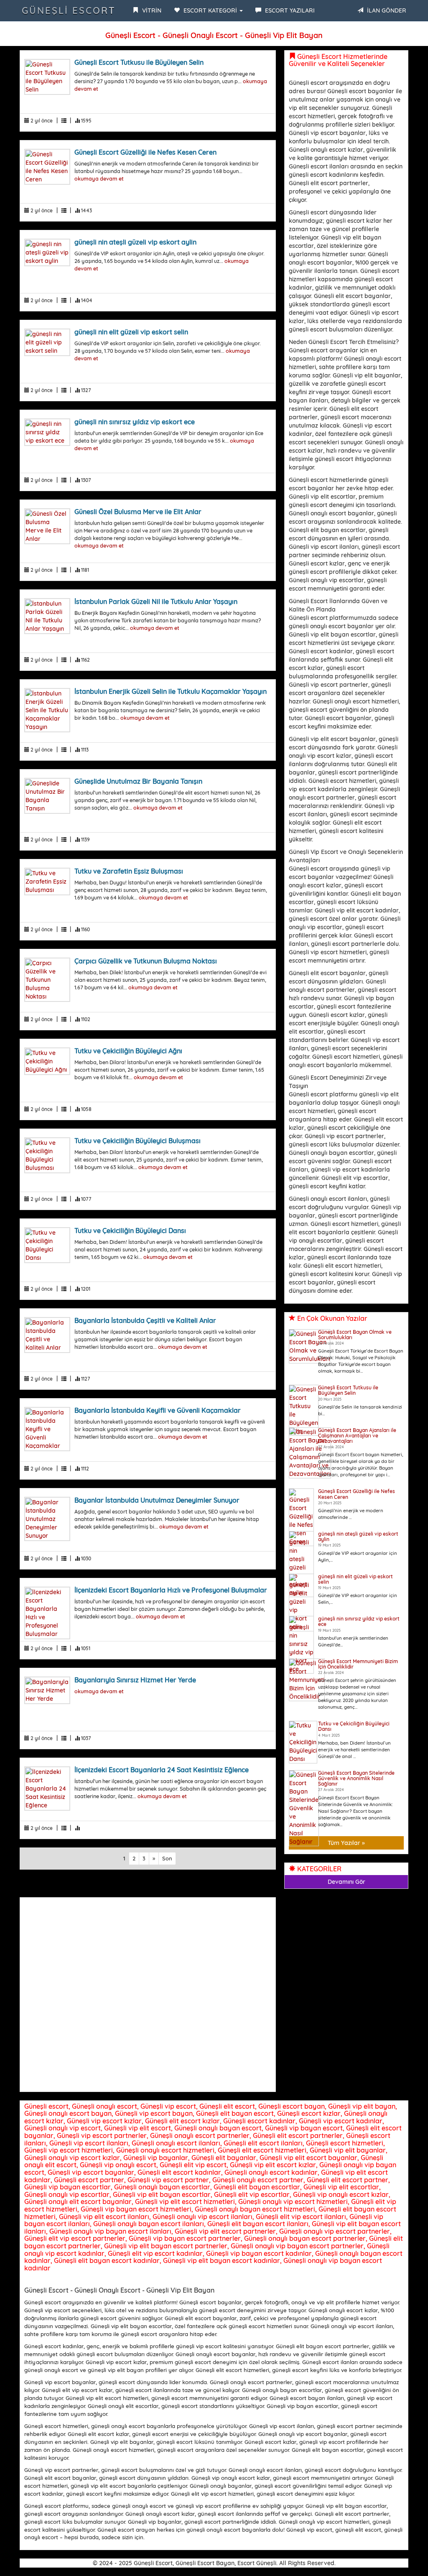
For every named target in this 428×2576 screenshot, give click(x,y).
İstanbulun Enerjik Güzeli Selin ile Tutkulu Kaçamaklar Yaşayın (171, 691)
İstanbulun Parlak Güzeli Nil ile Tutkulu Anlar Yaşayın (156, 601)
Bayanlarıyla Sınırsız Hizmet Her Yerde (135, 1680)
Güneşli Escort (69, 10)
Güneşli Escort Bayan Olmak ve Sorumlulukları (355, 1335)
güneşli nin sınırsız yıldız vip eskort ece (135, 422)
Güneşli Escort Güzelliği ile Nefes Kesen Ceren (145, 152)
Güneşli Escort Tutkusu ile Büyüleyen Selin (139, 62)
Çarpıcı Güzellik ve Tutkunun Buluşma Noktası (146, 961)
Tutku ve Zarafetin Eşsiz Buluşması (129, 871)
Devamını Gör (346, 1882)
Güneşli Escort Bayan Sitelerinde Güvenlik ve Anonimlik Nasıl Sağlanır (356, 1778)
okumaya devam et (99, 178)
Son (167, 1858)
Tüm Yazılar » (346, 1843)
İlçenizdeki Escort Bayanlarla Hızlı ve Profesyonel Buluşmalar (171, 1590)
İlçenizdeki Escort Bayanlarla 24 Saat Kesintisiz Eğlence (162, 1770)
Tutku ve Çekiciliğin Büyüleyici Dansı (130, 1231)
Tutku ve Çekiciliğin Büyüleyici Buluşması (138, 1141)
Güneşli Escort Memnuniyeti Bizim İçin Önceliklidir (358, 1664)
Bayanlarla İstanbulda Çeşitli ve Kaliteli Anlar (145, 1320)
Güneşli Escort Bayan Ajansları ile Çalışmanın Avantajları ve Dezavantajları (357, 1436)
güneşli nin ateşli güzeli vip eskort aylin (135, 242)
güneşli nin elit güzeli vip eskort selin (131, 332)
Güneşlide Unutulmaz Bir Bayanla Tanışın (138, 781)
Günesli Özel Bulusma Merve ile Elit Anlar (138, 512)
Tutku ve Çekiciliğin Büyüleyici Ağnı (128, 1051)
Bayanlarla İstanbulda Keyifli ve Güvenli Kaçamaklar (158, 1410)
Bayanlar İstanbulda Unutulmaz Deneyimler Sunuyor (157, 1500)
